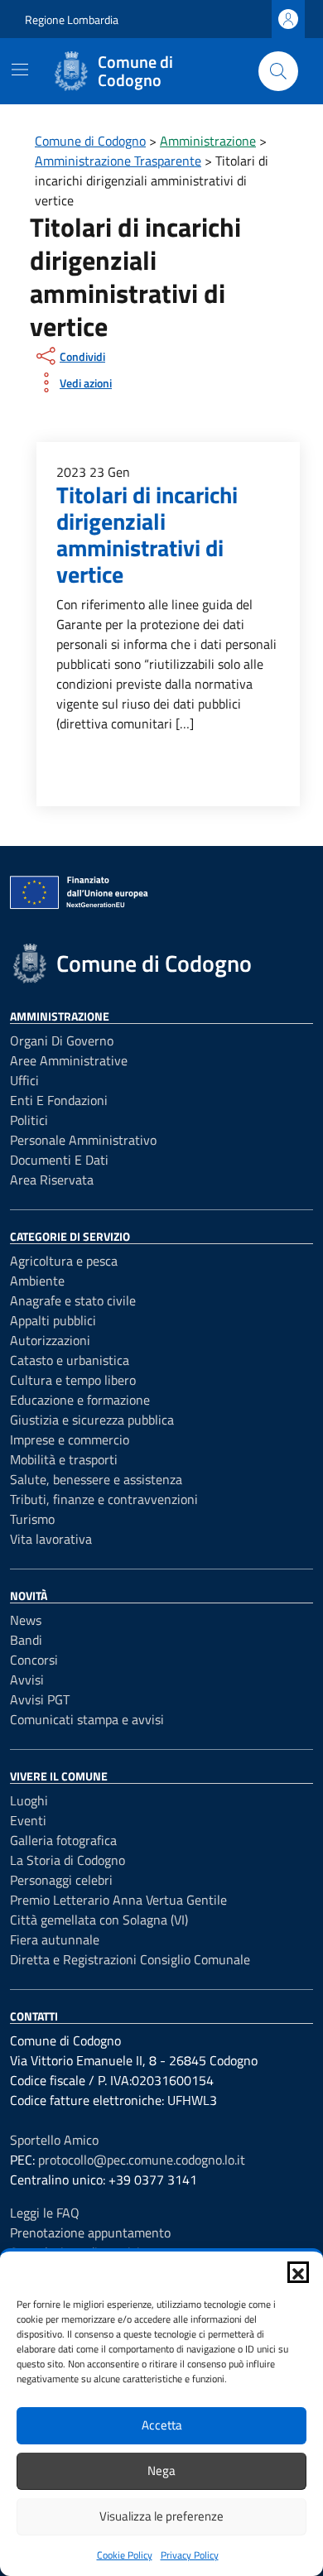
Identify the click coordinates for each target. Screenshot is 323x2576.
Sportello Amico (54, 2140)
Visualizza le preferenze (161, 2516)
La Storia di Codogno (67, 1860)
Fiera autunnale (55, 1939)
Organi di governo (62, 1040)
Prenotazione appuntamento (90, 2232)
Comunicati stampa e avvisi (87, 1719)
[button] (298, 2272)
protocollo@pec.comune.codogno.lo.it (142, 2160)
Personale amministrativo (83, 1140)
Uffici (24, 1080)
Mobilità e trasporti (64, 1459)
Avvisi (27, 1680)
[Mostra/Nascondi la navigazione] (20, 70)
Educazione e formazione (80, 1400)
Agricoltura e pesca (64, 1261)
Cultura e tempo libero (73, 1380)
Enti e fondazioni (59, 1100)
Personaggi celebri (61, 1880)
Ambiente (37, 1281)
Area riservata (52, 1180)
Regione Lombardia (72, 19)
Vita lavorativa (51, 1539)
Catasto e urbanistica (70, 1360)
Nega (161, 2470)
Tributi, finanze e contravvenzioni (104, 1499)
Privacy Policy (190, 2555)
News (26, 1620)
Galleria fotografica (63, 1840)
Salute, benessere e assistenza (96, 1479)
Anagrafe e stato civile (73, 1300)
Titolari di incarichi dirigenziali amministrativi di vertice (147, 534)
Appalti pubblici (53, 1320)
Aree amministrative (69, 1060)
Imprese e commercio (70, 1439)
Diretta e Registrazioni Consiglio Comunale (130, 1959)
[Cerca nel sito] (278, 71)
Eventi (28, 1820)
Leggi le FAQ (45, 2213)
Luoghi (29, 1800)
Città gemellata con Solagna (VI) (99, 1920)
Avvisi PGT (40, 1699)
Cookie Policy (125, 2555)
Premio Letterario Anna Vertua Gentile (118, 1900)
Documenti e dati (59, 1160)
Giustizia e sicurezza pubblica (92, 1420)
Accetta (162, 2425)
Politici (29, 1120)
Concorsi (34, 1660)
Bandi (26, 1640)
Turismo (32, 1519)
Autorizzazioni (50, 1340)
